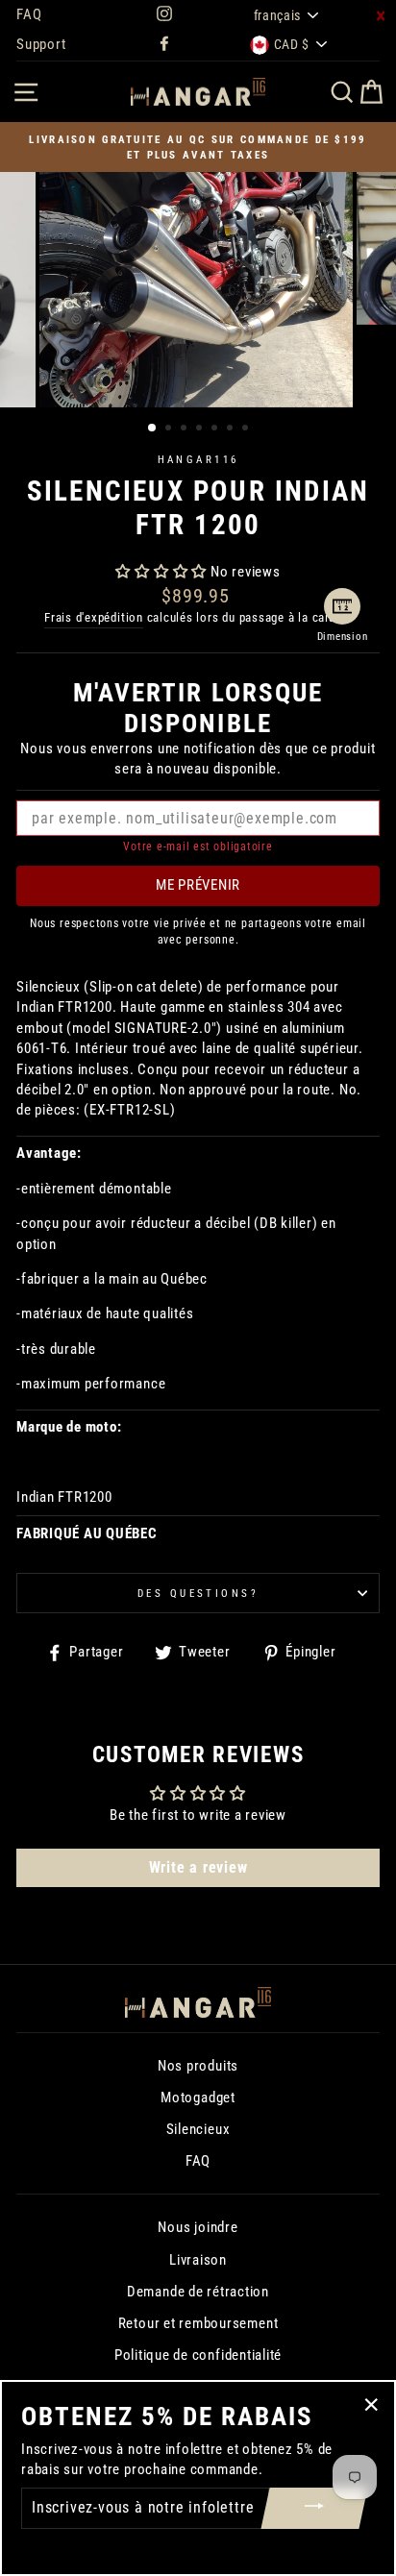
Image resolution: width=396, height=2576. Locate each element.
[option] (198, 147)
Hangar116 (198, 459)
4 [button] (201, 429)
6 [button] (232, 429)
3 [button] (186, 429)
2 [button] (170, 429)
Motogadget (198, 2098)
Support (41, 44)
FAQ (29, 14)
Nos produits (198, 2066)
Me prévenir (198, 885)
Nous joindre (198, 2227)
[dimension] (342, 606)
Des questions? (198, 1593)
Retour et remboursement (198, 2323)
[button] (161, 572)
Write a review (198, 1867)
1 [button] (153, 429)
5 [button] (216, 429)
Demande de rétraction (198, 2292)
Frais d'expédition (94, 617)
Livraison (198, 2260)
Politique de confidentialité (198, 2355)
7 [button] (247, 429)
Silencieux (198, 2129)
